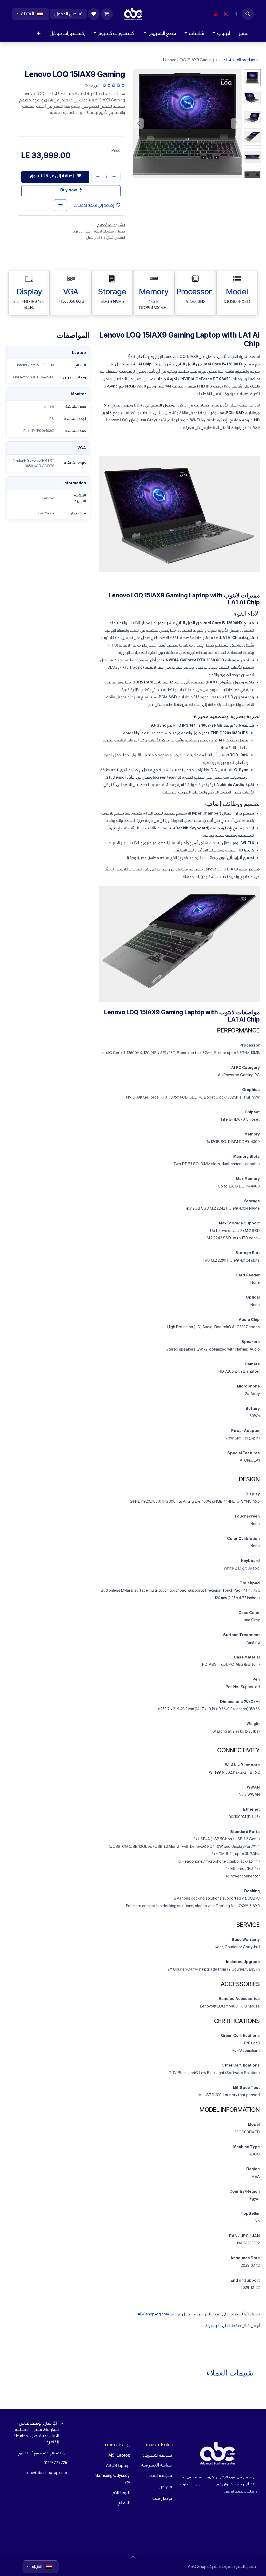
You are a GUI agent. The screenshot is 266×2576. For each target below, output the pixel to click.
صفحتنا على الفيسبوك (223, 2325)
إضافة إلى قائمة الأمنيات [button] (94, 205)
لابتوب (225, 60)
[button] (248, 14)
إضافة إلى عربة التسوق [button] (52, 176)
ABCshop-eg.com (153, 2314)
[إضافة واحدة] (97, 177)
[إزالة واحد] (115, 177)
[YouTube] (216, 14)
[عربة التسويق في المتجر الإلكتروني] (107, 14)
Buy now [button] (69, 190)
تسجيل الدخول (68, 14)
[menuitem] (244, 33)
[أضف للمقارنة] (61, 205)
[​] (236, 14)
